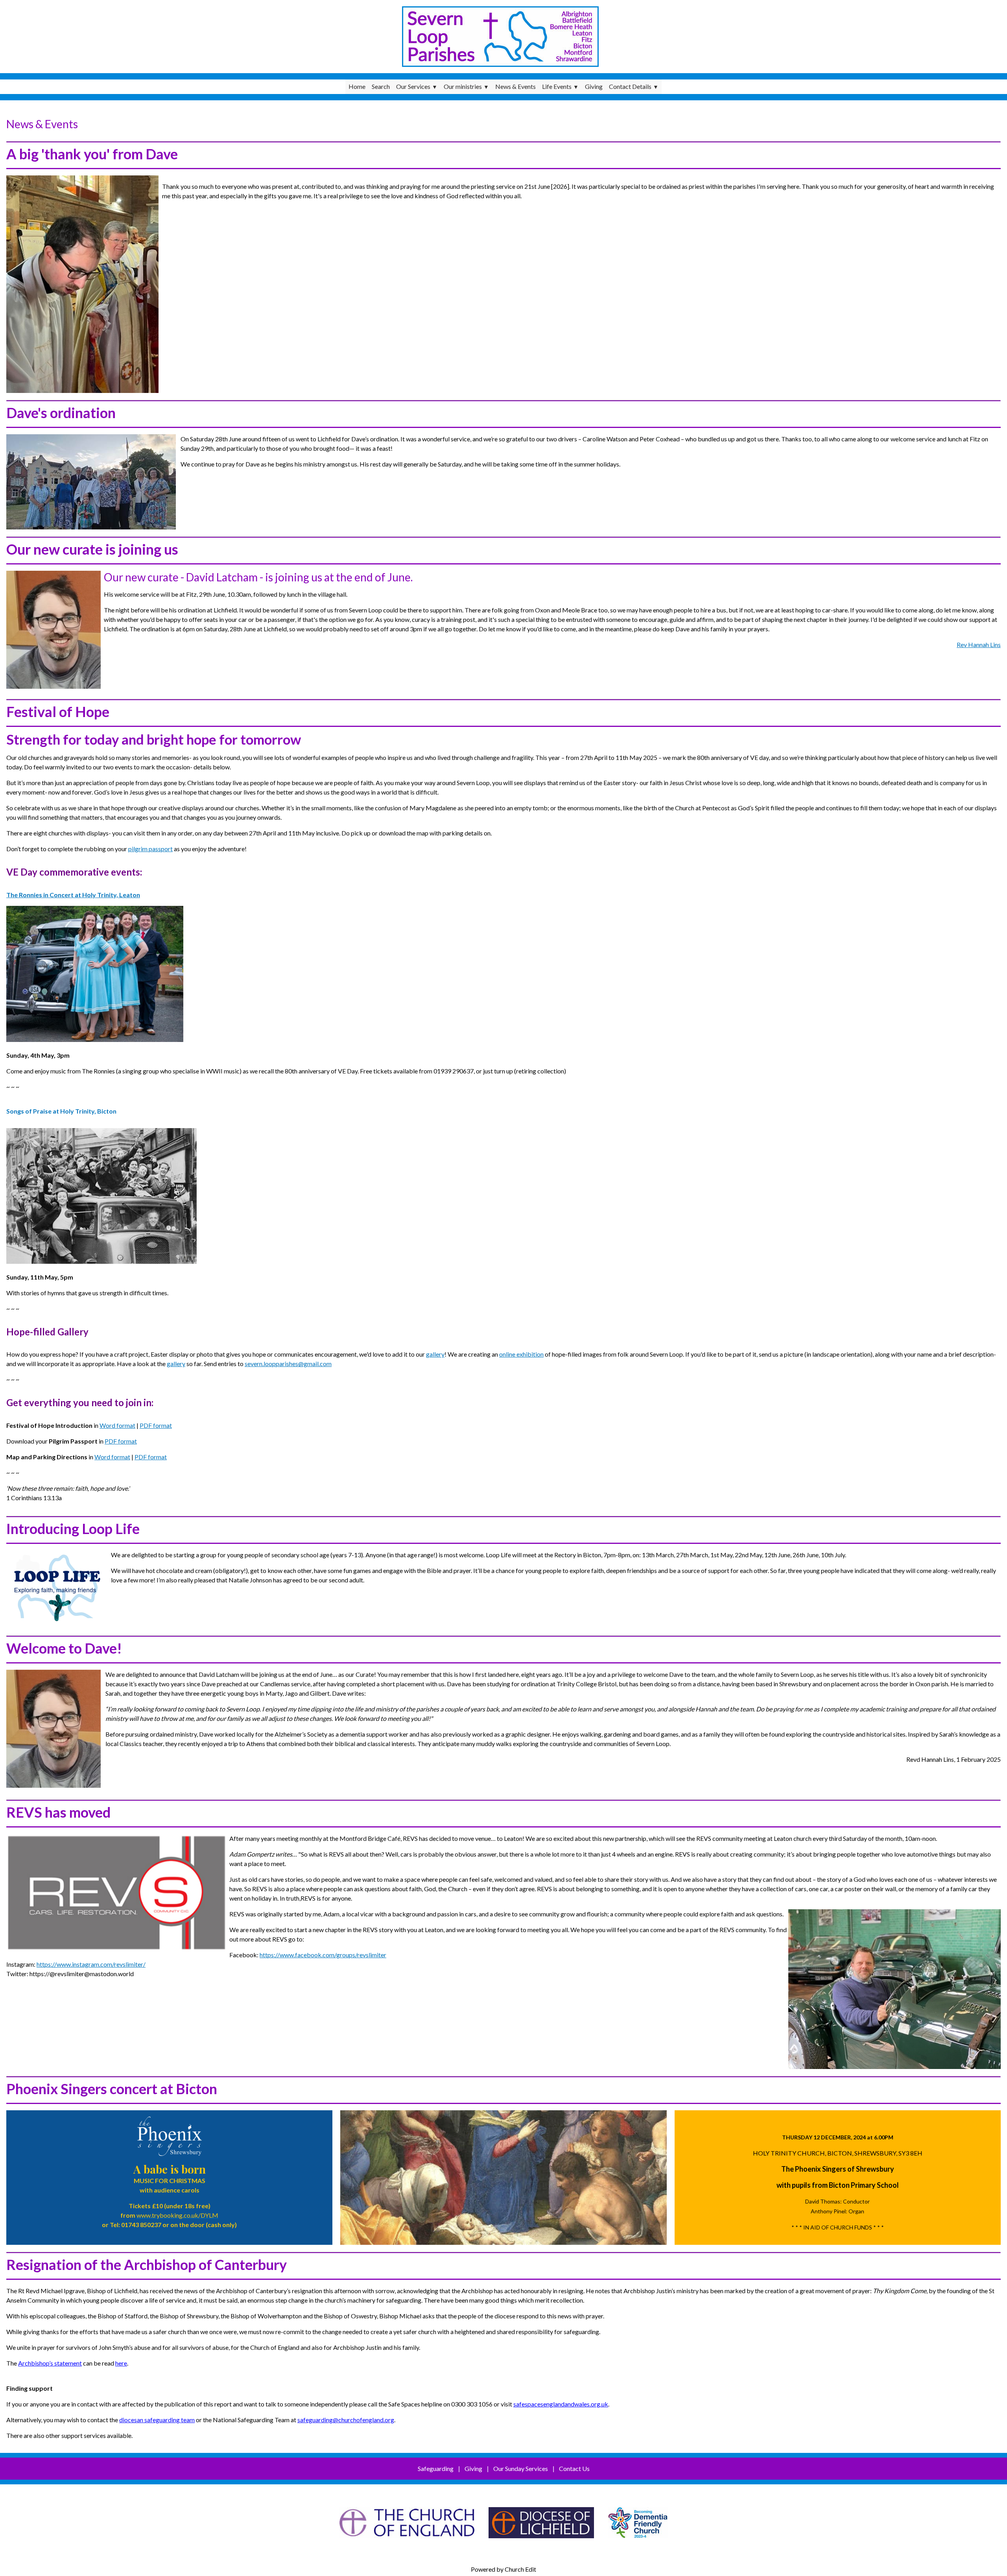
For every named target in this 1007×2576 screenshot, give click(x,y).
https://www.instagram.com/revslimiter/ (91, 1964)
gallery (435, 1354)
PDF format (156, 1425)
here (121, 2363)
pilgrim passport (150, 849)
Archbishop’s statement (50, 2363)
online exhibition (521, 1354)
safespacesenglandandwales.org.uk (561, 2404)
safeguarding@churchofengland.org (346, 2420)
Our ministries (463, 86)
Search (381, 86)
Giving (594, 86)
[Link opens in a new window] (407, 2542)
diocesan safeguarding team (157, 2420)
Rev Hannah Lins (979, 644)
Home (357, 86)
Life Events (557, 86)
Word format (117, 1425)
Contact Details (630, 86)
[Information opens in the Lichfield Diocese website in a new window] (638, 2542)
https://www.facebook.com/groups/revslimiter (323, 1955)
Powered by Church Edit (503, 2569)
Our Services (413, 86)
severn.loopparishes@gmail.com (288, 1364)
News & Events (515, 86)
